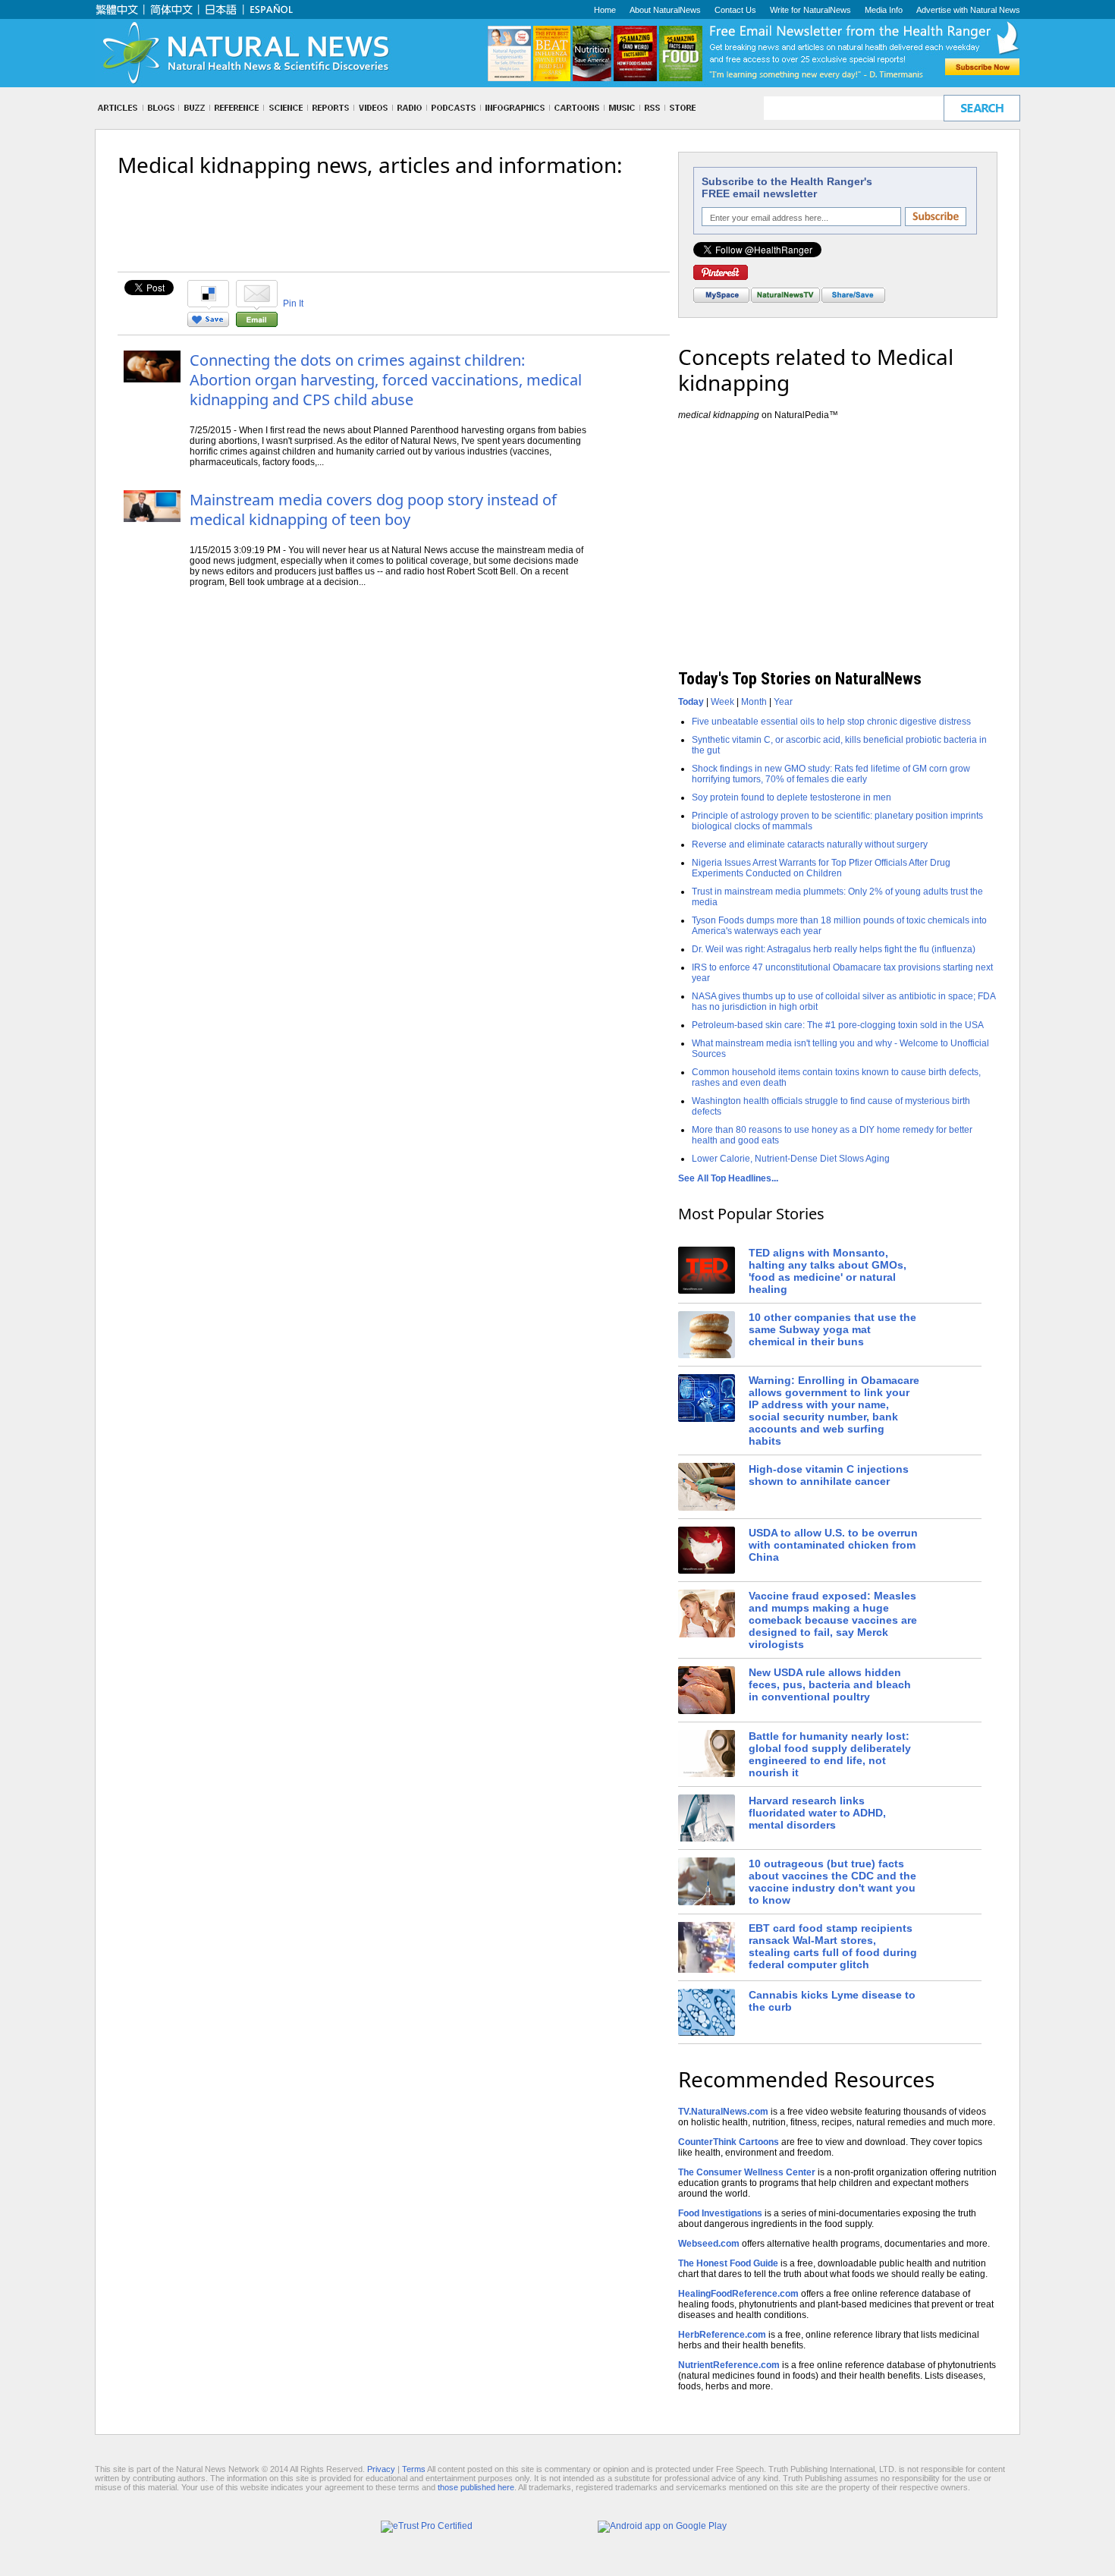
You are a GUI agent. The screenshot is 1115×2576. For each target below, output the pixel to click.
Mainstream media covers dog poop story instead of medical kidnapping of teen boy (373, 510)
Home (605, 10)
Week (722, 702)
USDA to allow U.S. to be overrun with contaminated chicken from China (833, 1545)
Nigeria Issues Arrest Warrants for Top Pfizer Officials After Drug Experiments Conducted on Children (821, 868)
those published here (476, 2487)
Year (783, 702)
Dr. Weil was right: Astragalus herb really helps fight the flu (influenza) (834, 949)
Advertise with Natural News (968, 10)
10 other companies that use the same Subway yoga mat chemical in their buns (832, 1329)
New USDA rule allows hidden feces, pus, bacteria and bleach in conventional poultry (830, 1684)
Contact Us (735, 10)
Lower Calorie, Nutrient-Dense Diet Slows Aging (791, 1159)
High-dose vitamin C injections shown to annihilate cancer (829, 1475)
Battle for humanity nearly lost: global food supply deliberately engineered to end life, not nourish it (830, 1754)
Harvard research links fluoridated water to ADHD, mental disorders (817, 1813)
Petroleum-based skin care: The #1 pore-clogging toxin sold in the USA (838, 1025)
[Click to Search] (982, 108)
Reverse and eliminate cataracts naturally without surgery (810, 845)
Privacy (381, 2469)
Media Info (884, 10)
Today (691, 702)
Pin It (293, 304)
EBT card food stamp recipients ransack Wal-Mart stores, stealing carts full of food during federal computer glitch (833, 1946)
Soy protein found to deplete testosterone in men (791, 797)
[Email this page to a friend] (257, 324)
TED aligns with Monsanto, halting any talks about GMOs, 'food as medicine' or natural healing (828, 1271)
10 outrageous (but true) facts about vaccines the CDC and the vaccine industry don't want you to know (832, 1882)
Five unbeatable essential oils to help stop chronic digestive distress (831, 722)
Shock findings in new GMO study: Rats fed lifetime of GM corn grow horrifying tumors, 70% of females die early (831, 774)
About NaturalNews (665, 10)
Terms (414, 2469)
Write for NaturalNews (810, 10)
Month (754, 702)
